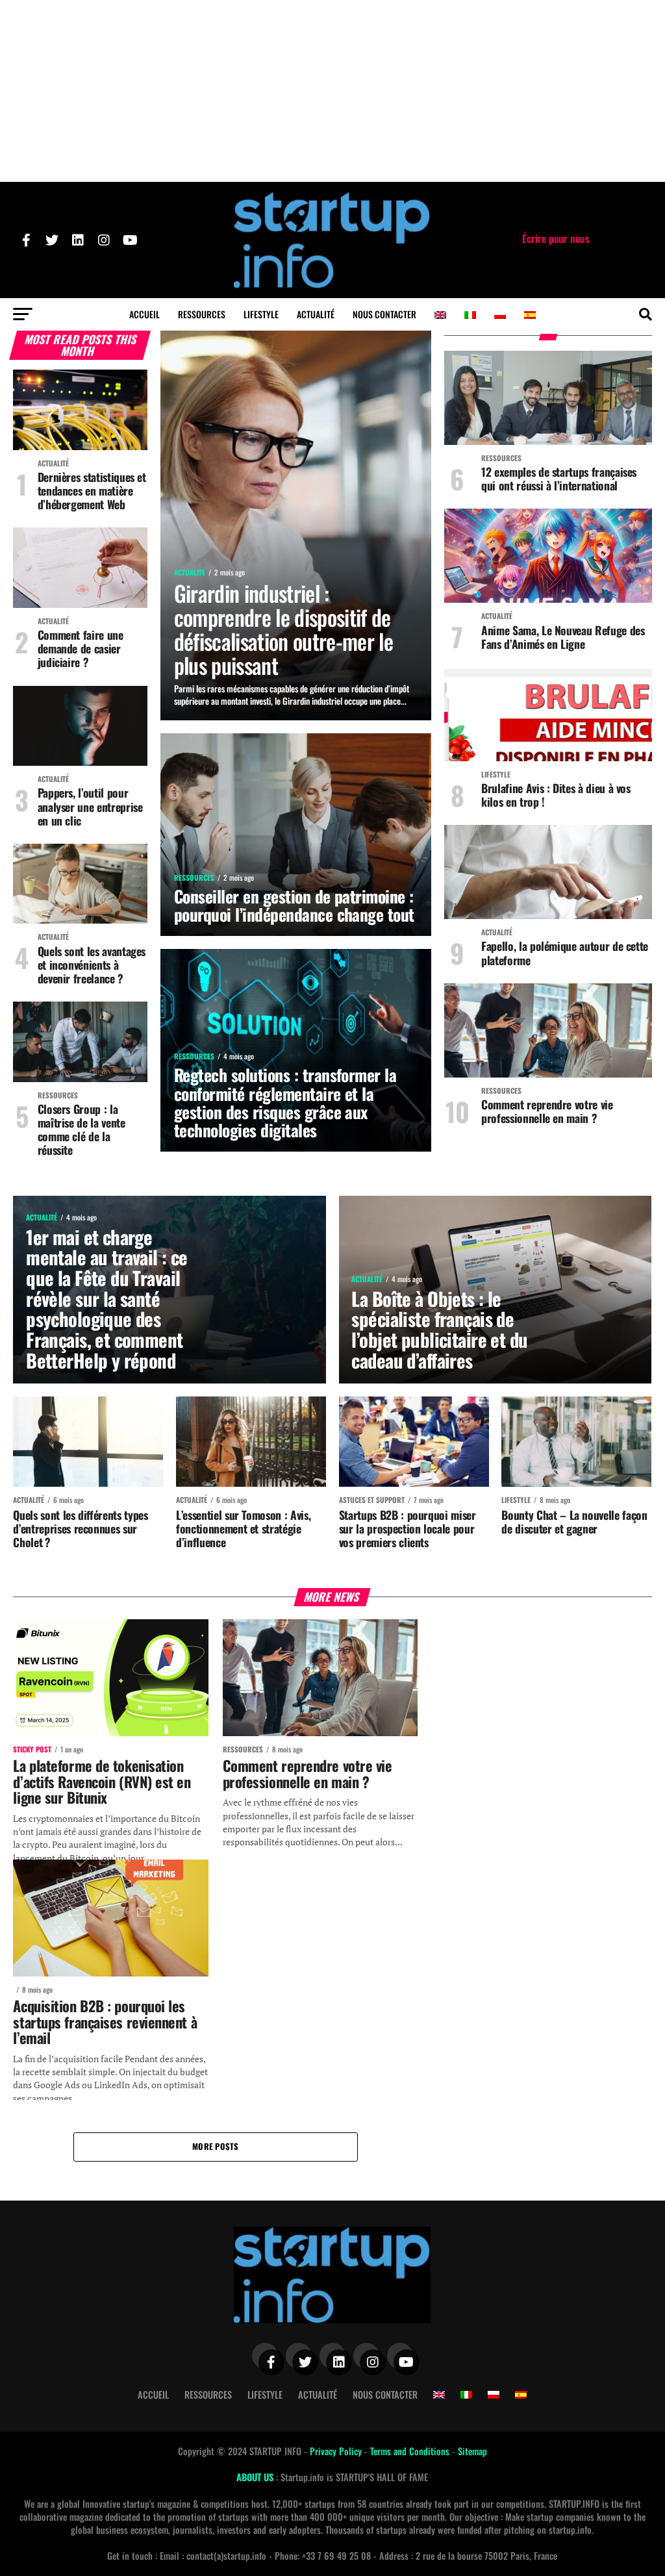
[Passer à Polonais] (500, 315)
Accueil (144, 314)
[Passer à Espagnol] (530, 315)
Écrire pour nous (556, 238)
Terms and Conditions (411, 2451)
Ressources (202, 314)
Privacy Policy (337, 2451)
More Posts (216, 2146)
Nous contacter (384, 314)
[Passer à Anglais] (440, 315)
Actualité (316, 314)
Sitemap (472, 2451)
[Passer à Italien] (470, 315)
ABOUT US (256, 2477)
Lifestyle (261, 314)
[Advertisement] (332, 91)
